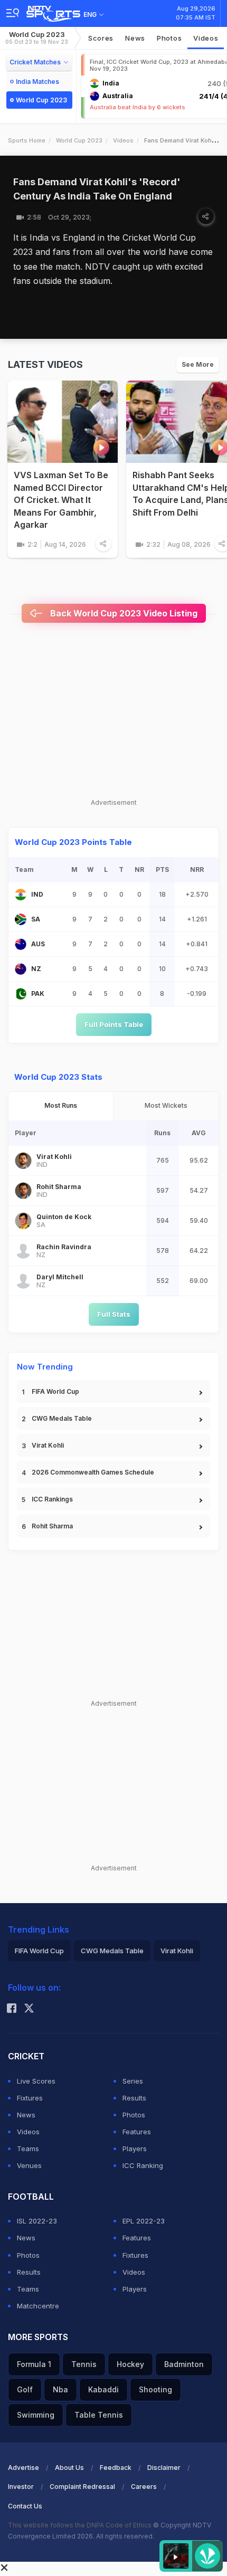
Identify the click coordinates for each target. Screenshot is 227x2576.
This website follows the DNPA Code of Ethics (81, 2525)
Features (137, 2132)
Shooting (155, 2389)
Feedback (116, 2468)
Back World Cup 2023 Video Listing (123, 613)
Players (135, 2149)
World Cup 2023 (37, 38)
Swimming (36, 2415)
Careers (144, 2487)
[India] (21, 895)
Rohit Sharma (52, 1526)
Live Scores (36, 2081)
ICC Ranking (143, 2165)
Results (134, 2098)
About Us (69, 2468)
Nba (60, 2389)
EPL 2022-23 (144, 2221)
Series (133, 2081)
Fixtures (30, 2098)
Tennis (84, 2364)
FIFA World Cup (55, 1391)
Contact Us (25, 2506)
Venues (29, 2165)
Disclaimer (164, 2468)
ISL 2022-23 (37, 2221)
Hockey (130, 2364)
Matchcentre (38, 2306)
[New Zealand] (21, 969)
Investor (21, 2487)
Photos (169, 38)
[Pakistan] (21, 994)
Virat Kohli (48, 1445)
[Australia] (21, 944)
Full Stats (114, 1314)
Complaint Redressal (82, 2487)
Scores (101, 38)
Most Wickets (166, 1105)
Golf (25, 2389)
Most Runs (61, 1105)
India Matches (37, 82)
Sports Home (27, 140)
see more (198, 364)
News (135, 38)
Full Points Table (114, 1024)
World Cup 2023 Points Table (73, 842)
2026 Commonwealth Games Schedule (93, 1472)
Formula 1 (34, 2364)
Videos (206, 38)
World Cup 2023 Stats (58, 1077)
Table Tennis (99, 2415)
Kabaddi (103, 2389)
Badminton (184, 2364)
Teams (28, 2149)
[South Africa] (21, 919)
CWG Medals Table (62, 1418)
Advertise (23, 2468)
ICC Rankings (52, 1499)
